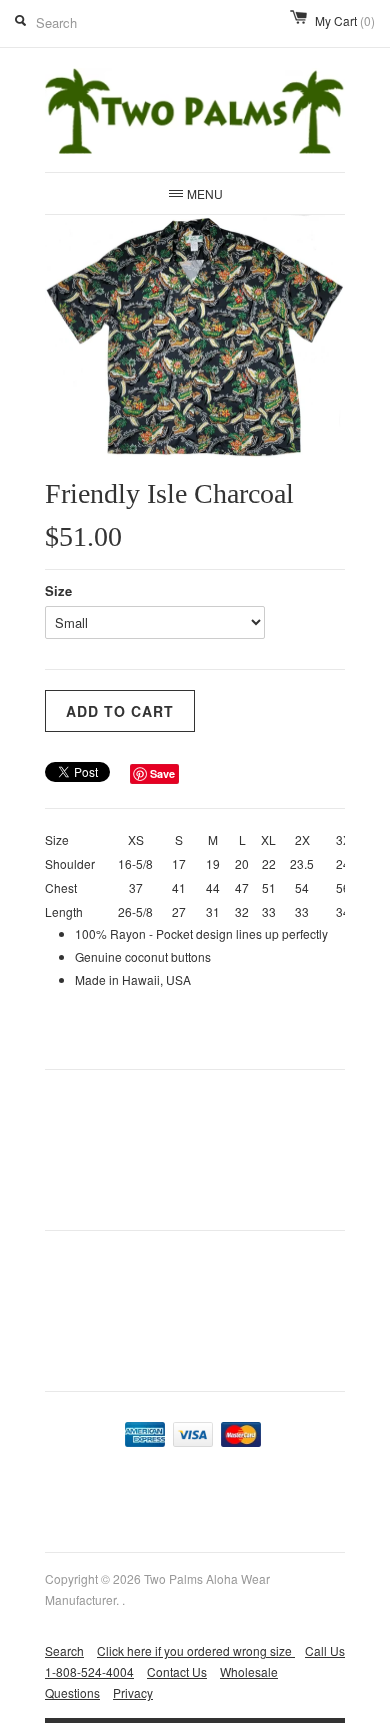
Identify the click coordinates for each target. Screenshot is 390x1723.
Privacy (133, 1692)
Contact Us (177, 1671)
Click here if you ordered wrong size (196, 1650)
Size (58, 590)
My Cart (345, 20)
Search (64, 1650)
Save (162, 773)
